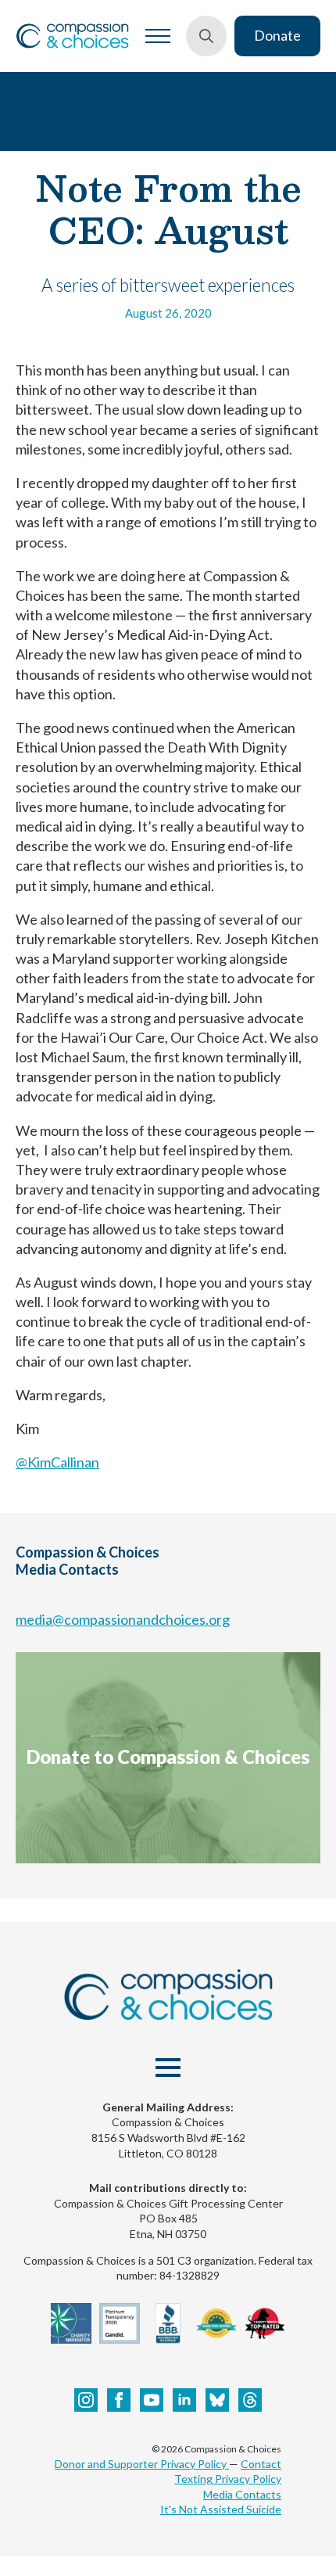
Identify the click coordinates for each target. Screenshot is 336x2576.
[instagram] (86, 2400)
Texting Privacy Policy (228, 2479)
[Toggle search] (206, 36)
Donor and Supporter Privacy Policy (142, 2464)
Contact (261, 2464)
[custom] (217, 2400)
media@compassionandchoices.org (123, 1619)
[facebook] (119, 2400)
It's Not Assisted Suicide (221, 2509)
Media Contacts (242, 2494)
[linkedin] (184, 2400)
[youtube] (152, 2400)
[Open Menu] (158, 36)
